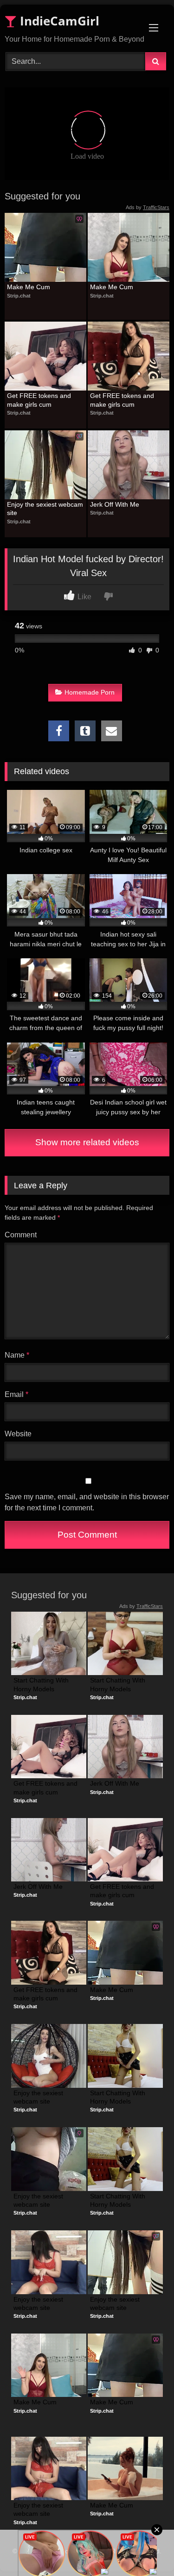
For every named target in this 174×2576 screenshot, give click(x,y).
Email (16, 1394)
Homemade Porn (90, 692)
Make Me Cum (29, 287)
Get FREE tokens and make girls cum (40, 400)
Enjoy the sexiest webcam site (45, 509)
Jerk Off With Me (115, 504)
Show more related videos (87, 1142)
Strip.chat (19, 296)
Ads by (148, 207)
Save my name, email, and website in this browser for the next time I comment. (87, 1502)
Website (18, 1434)
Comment (21, 1235)
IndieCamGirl (58, 21)
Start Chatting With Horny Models (42, 1684)
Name (17, 1355)
